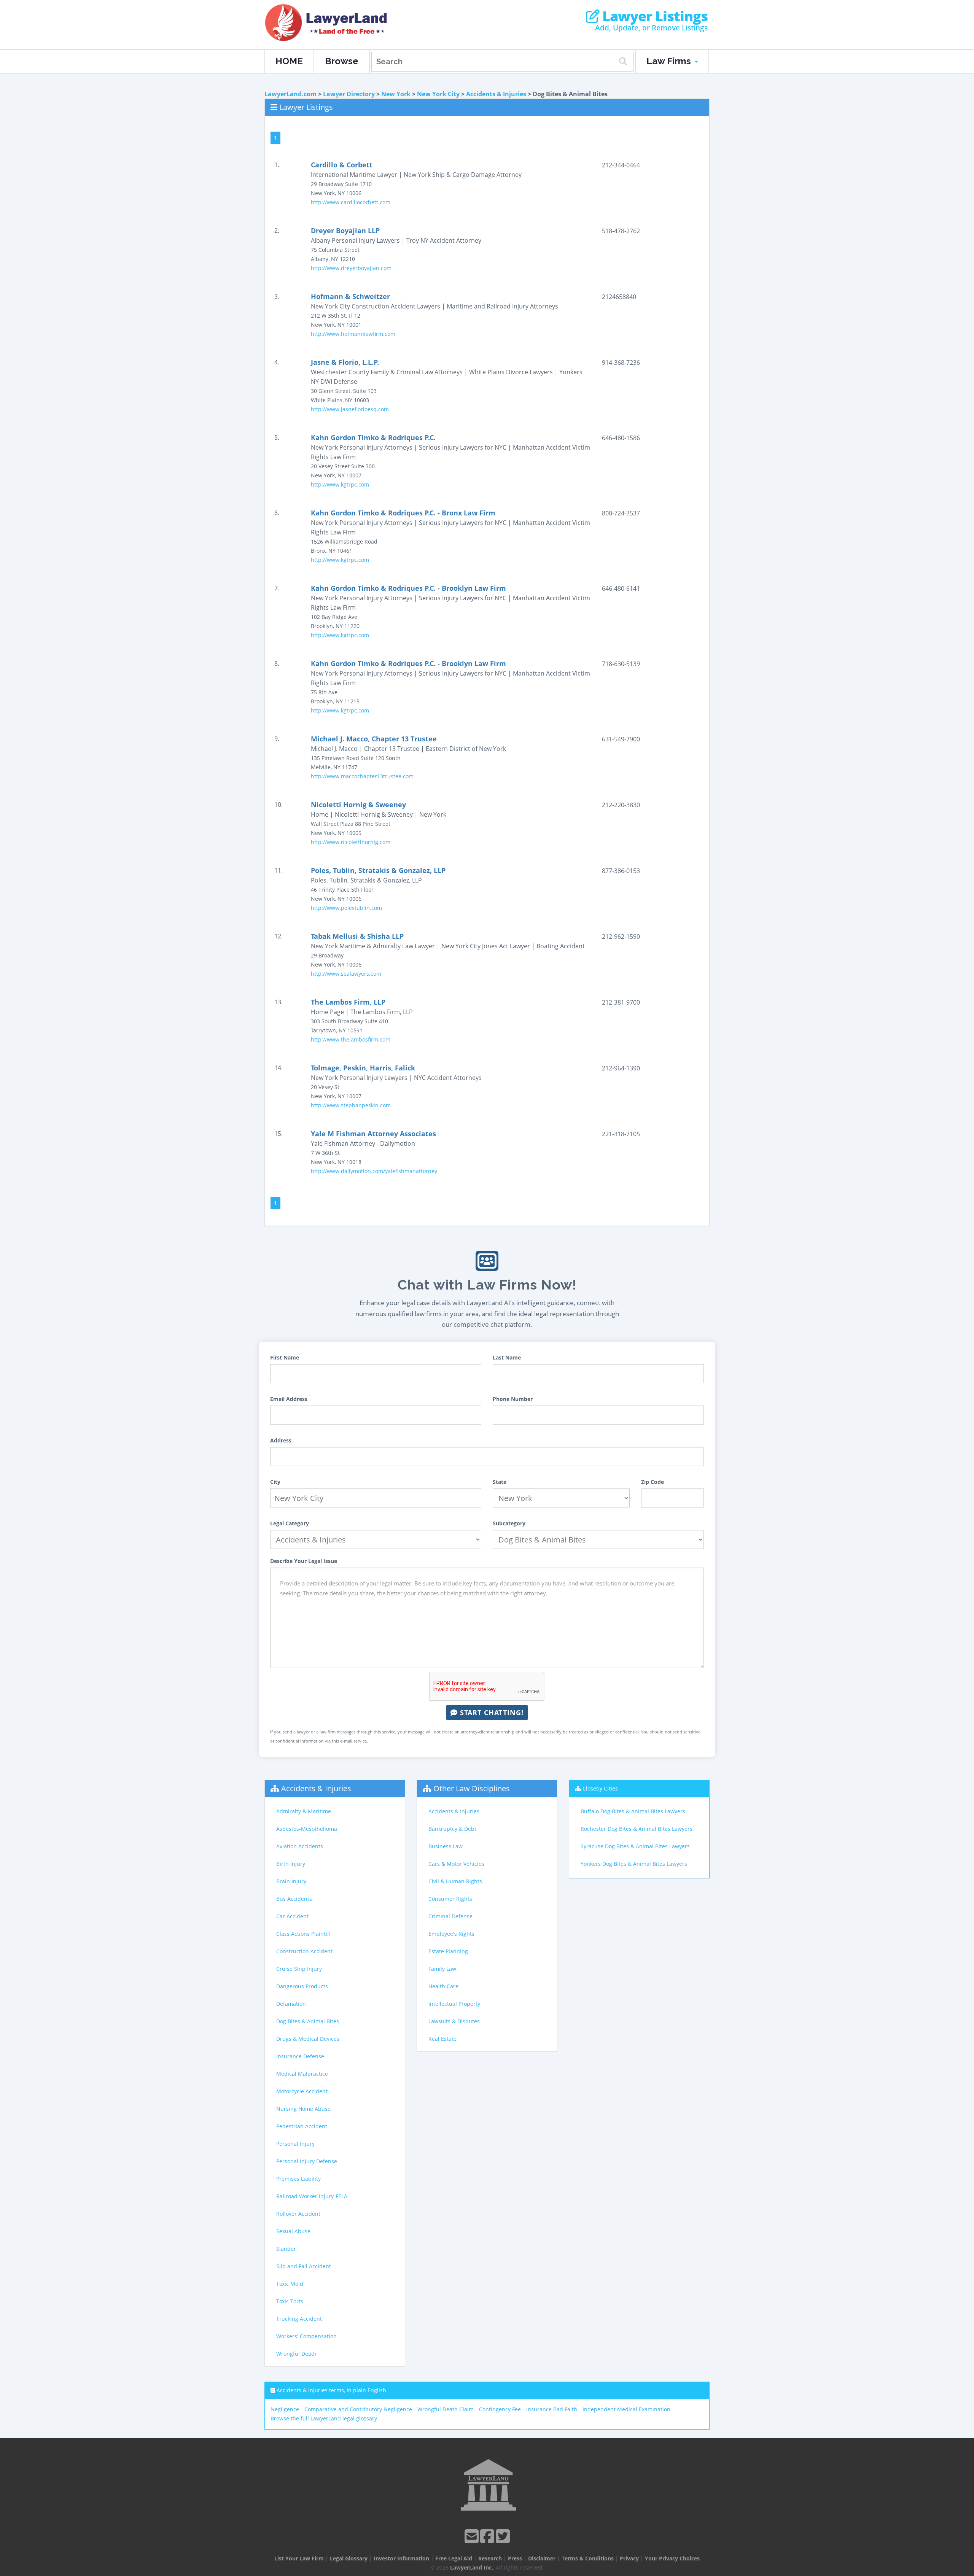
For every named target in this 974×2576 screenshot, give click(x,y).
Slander (286, 2249)
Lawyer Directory (349, 94)
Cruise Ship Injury (299, 1969)
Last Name (507, 1357)
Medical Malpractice (302, 2074)
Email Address (289, 1399)
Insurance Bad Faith (552, 2409)
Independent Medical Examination (626, 2409)
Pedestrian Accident (302, 2126)
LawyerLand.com (290, 94)
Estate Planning (448, 1951)
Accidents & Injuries (496, 94)
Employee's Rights (451, 1934)
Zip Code (653, 1482)
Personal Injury (295, 2144)
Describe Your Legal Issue (304, 1561)
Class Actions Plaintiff (304, 1934)
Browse (342, 61)
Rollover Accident (298, 2214)
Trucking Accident (299, 2319)
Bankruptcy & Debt (452, 1829)
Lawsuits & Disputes (454, 2021)
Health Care (443, 1986)
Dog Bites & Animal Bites (308, 2021)
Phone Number (513, 1399)
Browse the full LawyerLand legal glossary (324, 2418)
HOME (289, 61)
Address (281, 1440)
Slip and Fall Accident (304, 2266)
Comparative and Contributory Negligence (358, 2409)
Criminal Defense (450, 1916)
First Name (285, 1357)
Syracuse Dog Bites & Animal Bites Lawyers (635, 1846)
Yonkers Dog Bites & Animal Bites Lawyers (634, 1864)
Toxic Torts (290, 2301)
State (500, 1482)
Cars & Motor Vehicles (456, 1864)
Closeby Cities (600, 1788)
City (275, 1482)
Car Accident (292, 1916)
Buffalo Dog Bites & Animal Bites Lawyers (633, 1811)
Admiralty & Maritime (304, 1811)
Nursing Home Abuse (303, 2109)
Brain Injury (291, 1881)
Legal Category (290, 1523)
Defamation (291, 2004)
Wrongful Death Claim (446, 2409)
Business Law (446, 1846)
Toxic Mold (290, 2284)
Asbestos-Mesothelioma (307, 1829)
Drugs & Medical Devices (308, 2039)
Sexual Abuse (293, 2231)
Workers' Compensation (306, 2336)
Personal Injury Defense (307, 2161)
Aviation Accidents (300, 1846)
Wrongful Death (296, 2354)
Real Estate (442, 2039)
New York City (438, 94)
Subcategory (509, 1523)
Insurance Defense (300, 2056)
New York (396, 94)
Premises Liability (298, 2179)
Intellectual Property (454, 2004)
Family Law (442, 1969)
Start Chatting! (491, 1713)
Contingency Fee (500, 2409)
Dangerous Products (302, 1986)
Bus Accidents (294, 1899)
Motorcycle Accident (302, 2091)
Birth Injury (291, 1864)
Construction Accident (304, 1951)
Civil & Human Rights (455, 1881)
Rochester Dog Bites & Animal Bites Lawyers (637, 1829)
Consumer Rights (450, 1899)
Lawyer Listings (653, 16)
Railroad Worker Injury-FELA (312, 2196)
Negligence (285, 2409)
